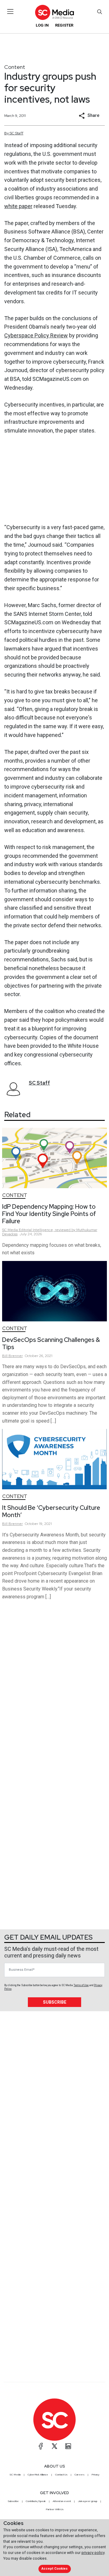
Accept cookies (54, 2569)
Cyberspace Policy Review (36, 335)
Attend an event (62, 2501)
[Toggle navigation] (10, 11)
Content (15, 67)
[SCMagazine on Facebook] (41, 2446)
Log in (42, 25)
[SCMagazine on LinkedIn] (68, 2446)
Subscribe (55, 2002)
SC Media (15, 2475)
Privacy (95, 2475)
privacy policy (93, 2553)
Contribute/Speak (36, 2501)
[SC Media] (54, 12)
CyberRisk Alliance (38, 2475)
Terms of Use (81, 1985)
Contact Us (61, 2475)
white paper (18, 206)
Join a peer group (88, 2501)
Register (64, 25)
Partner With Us (55, 2509)
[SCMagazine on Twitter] (54, 2446)
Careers (79, 2475)
